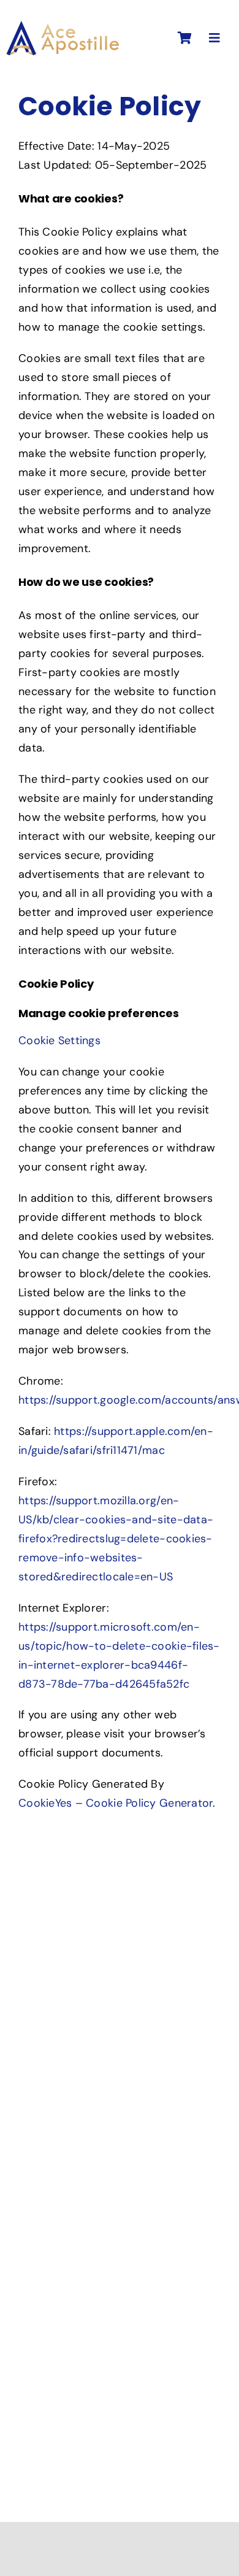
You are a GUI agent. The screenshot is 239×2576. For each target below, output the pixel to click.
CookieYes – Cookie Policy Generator (116, 1803)
